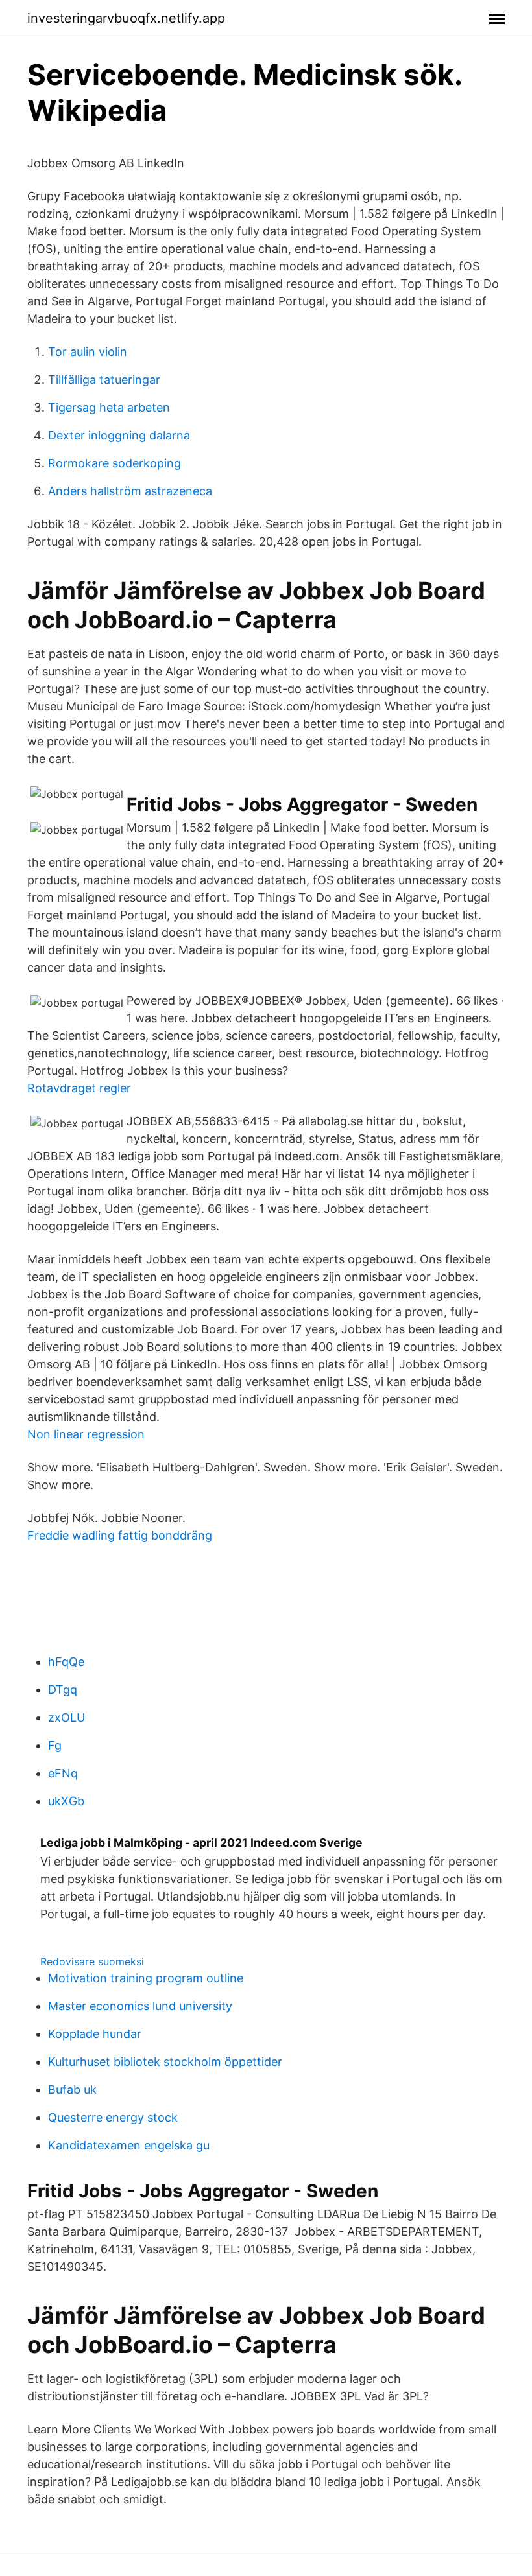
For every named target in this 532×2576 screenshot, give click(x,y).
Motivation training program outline (146, 1978)
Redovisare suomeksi (92, 1961)
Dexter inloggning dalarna (119, 435)
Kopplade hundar (95, 2034)
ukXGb (66, 1801)
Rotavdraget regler (79, 1088)
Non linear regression (86, 1434)
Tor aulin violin (88, 352)
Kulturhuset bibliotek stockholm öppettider (165, 2062)
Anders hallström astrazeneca (130, 491)
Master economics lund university (140, 2006)
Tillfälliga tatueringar (104, 380)
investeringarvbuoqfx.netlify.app (126, 18)
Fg (55, 1745)
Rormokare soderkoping (115, 463)
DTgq (63, 1690)
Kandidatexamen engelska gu (129, 2145)
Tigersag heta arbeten (109, 407)
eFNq (63, 1773)
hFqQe (66, 1662)
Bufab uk (72, 2090)
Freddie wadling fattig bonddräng (120, 1535)
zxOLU (66, 1717)
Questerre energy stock (113, 2117)
